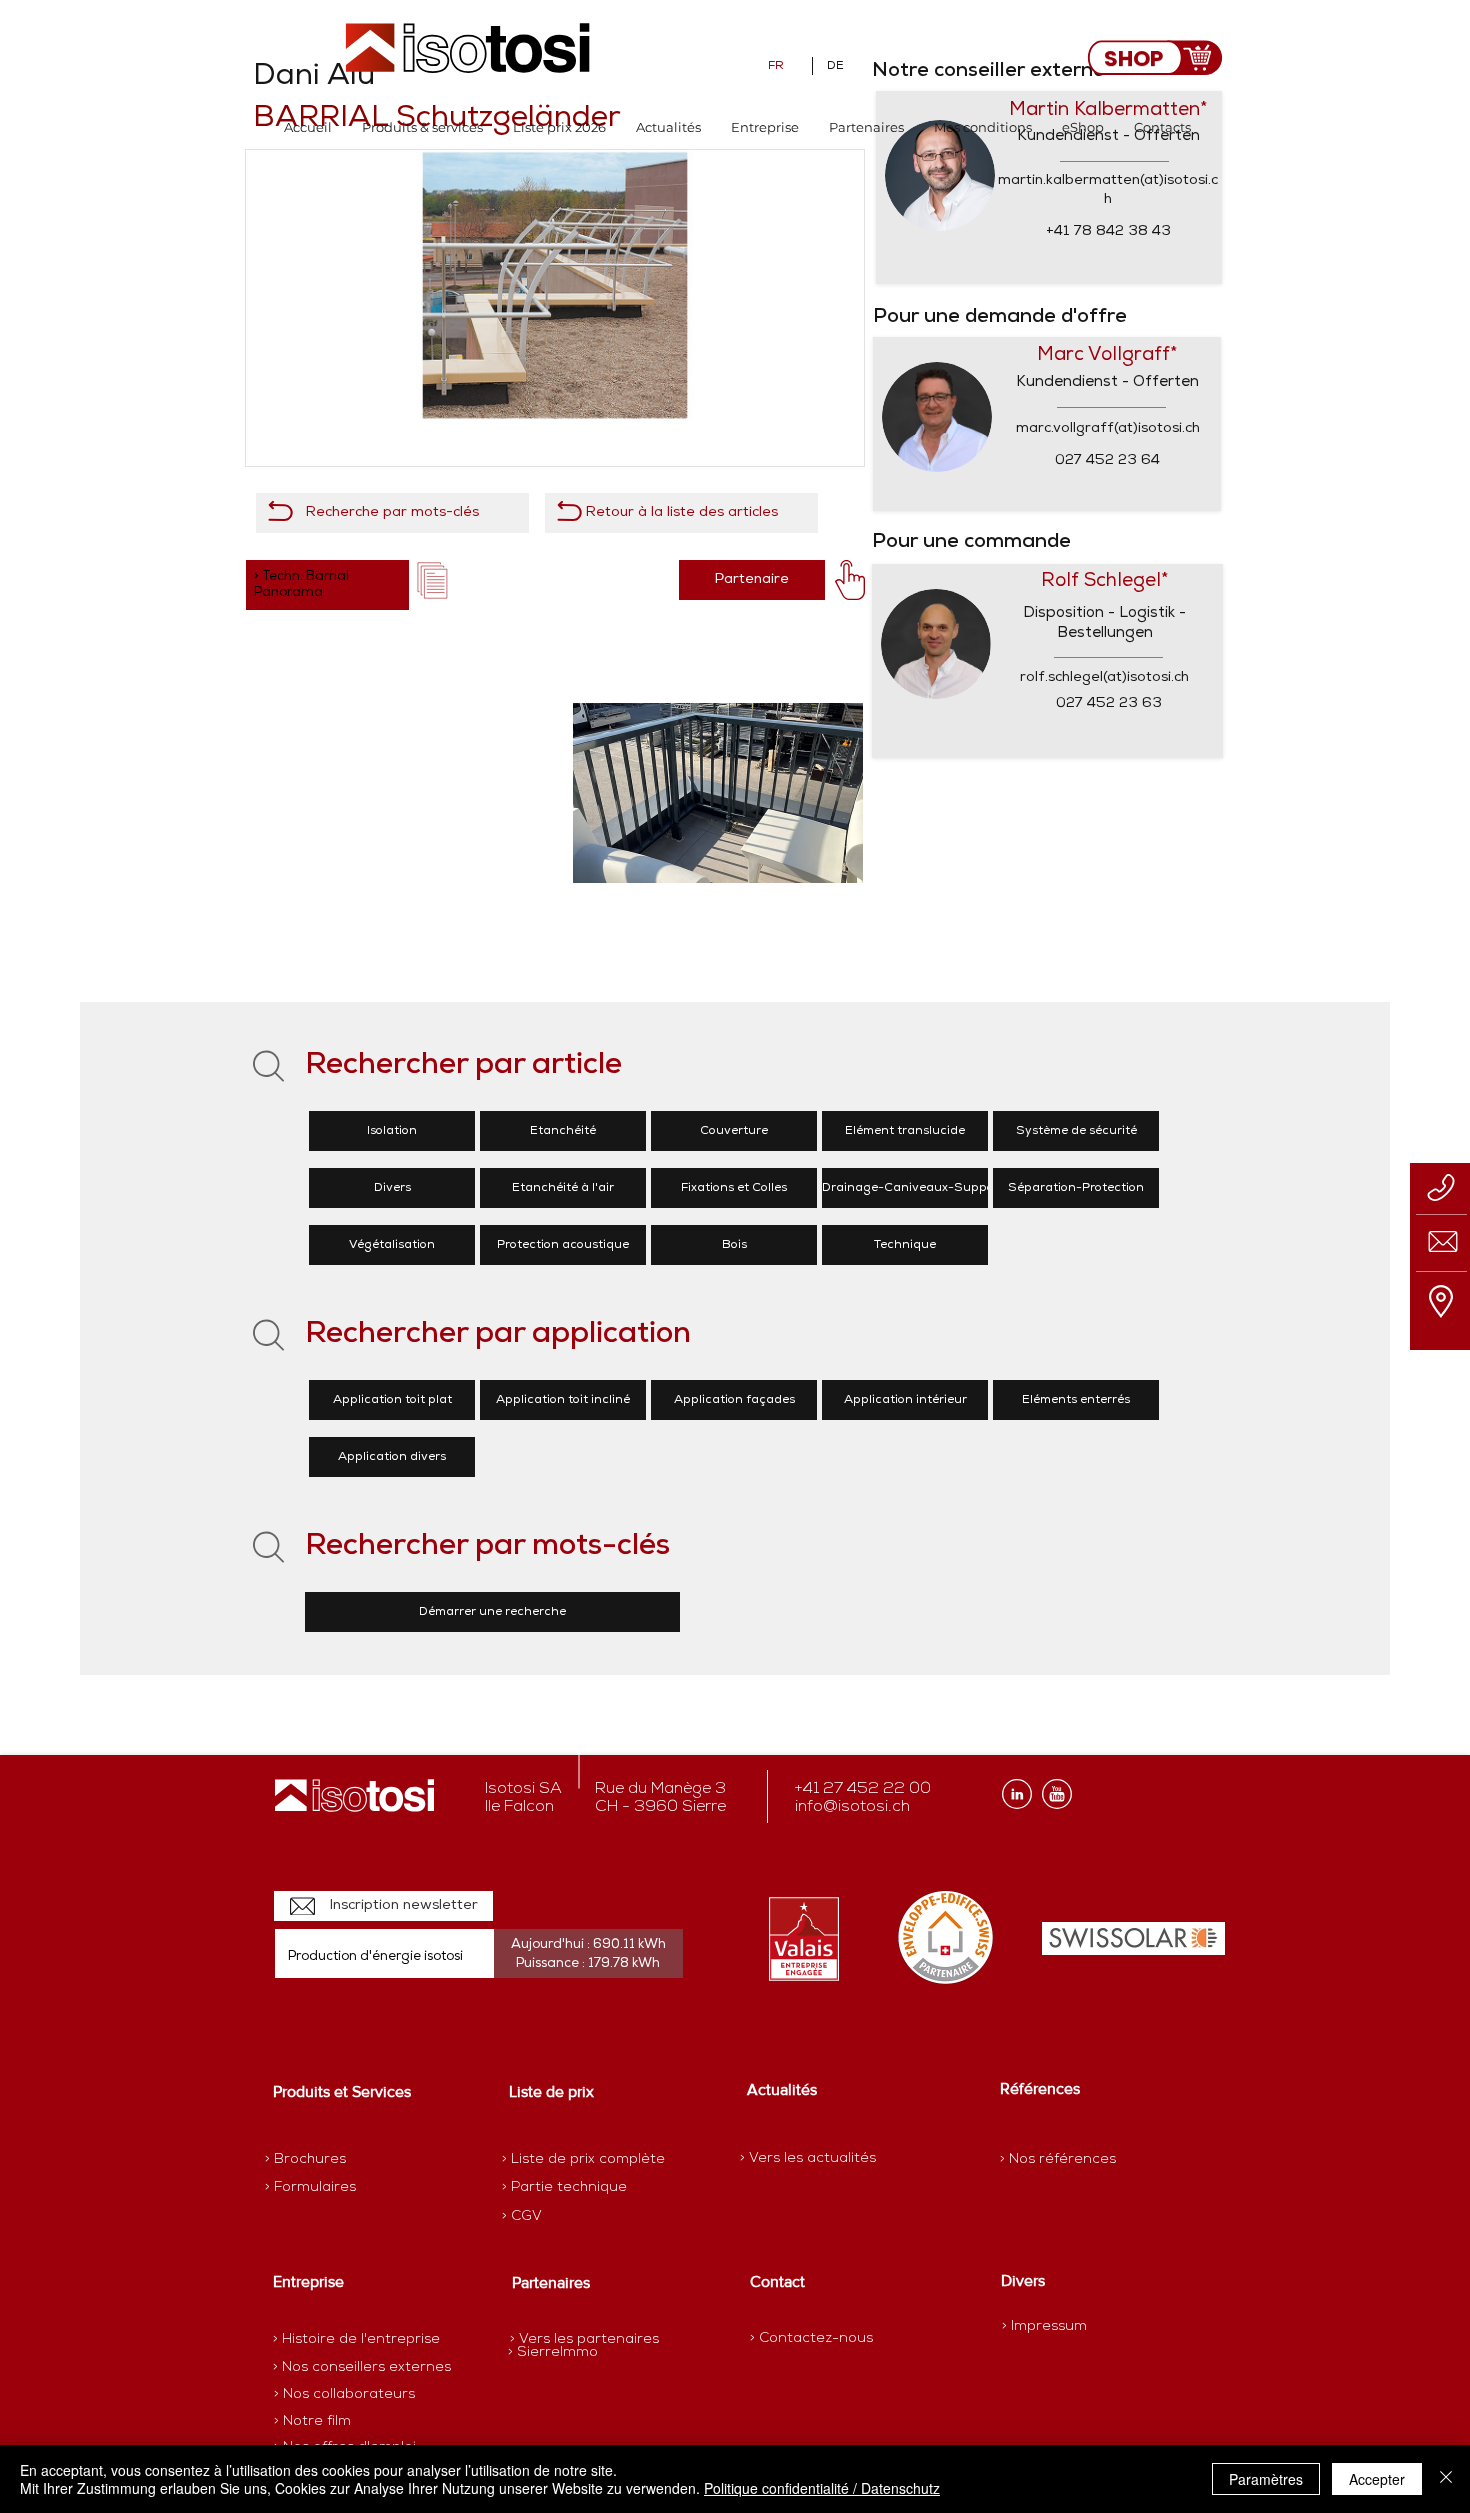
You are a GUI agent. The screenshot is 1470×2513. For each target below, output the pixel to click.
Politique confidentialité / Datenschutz (822, 2488)
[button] (422, 127)
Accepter (1377, 2479)
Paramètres (1266, 2479)
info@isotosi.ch (852, 1807)
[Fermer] (1446, 2479)
